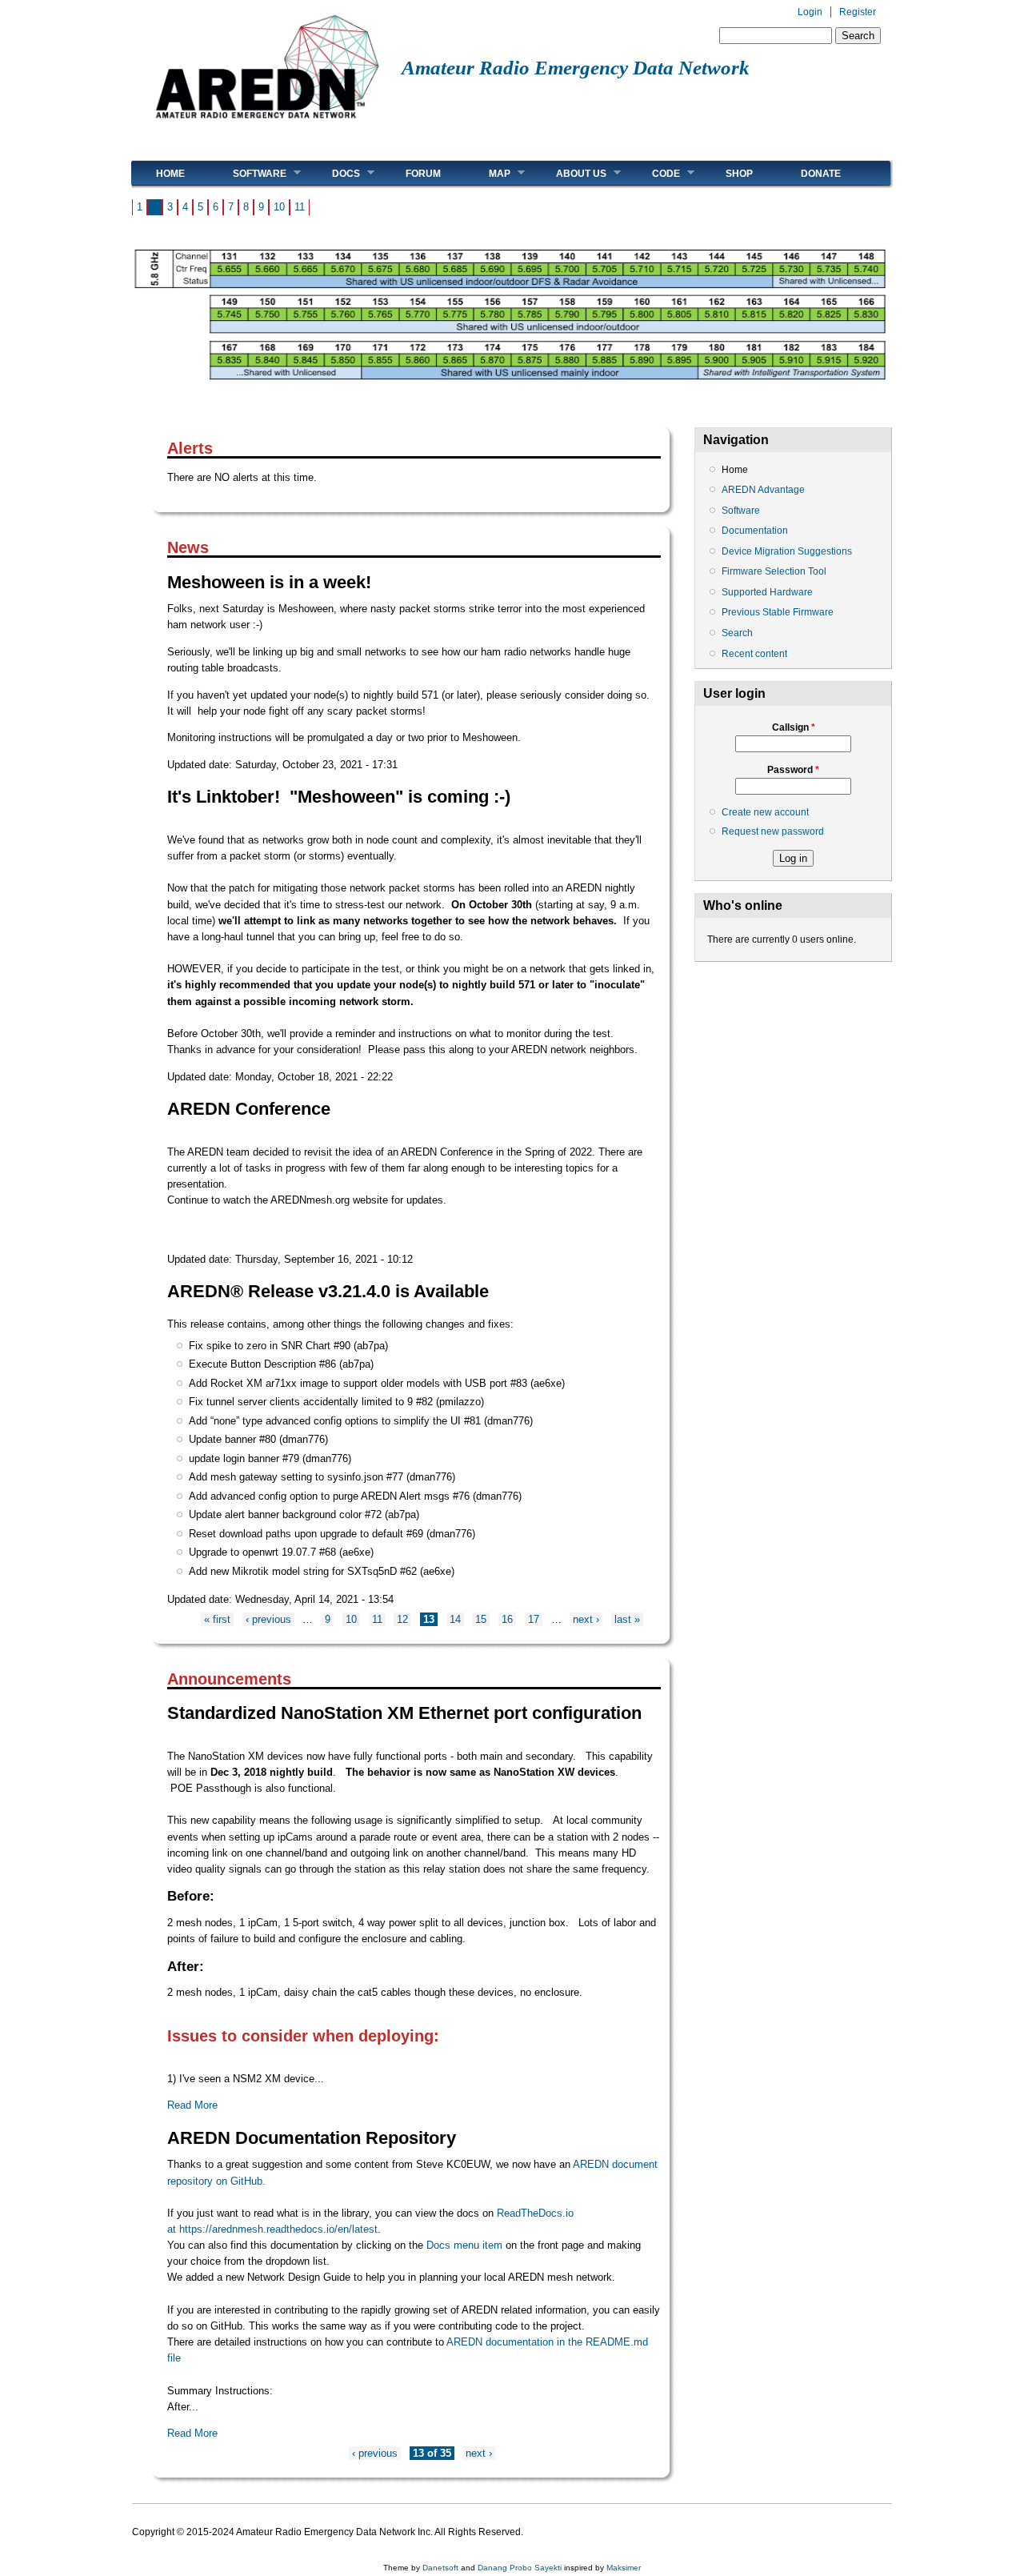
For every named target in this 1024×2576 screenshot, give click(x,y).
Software (248, 173)
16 (507, 1619)
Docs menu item (464, 2245)
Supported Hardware (767, 592)
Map (488, 173)
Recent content (754, 654)
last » (627, 1619)
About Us (569, 173)
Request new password (773, 831)
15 (481, 1619)
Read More (192, 2105)
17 (534, 1619)
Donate (821, 174)
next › (586, 1619)
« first (217, 1619)
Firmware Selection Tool (774, 571)
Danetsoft (440, 2568)
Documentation (755, 531)
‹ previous (268, 1619)
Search (737, 633)
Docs (334, 173)
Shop (739, 174)
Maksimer (624, 2568)
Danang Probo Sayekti (520, 2568)
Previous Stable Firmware (778, 612)
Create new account (765, 812)
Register (858, 12)
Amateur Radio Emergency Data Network (576, 68)
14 (455, 1619)
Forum (423, 174)
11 (300, 207)
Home (170, 174)
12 (402, 1619)
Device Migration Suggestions (787, 551)
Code (654, 173)
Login (810, 12)
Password (793, 770)
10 (279, 207)
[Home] (267, 124)
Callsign (794, 727)
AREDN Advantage (763, 490)
